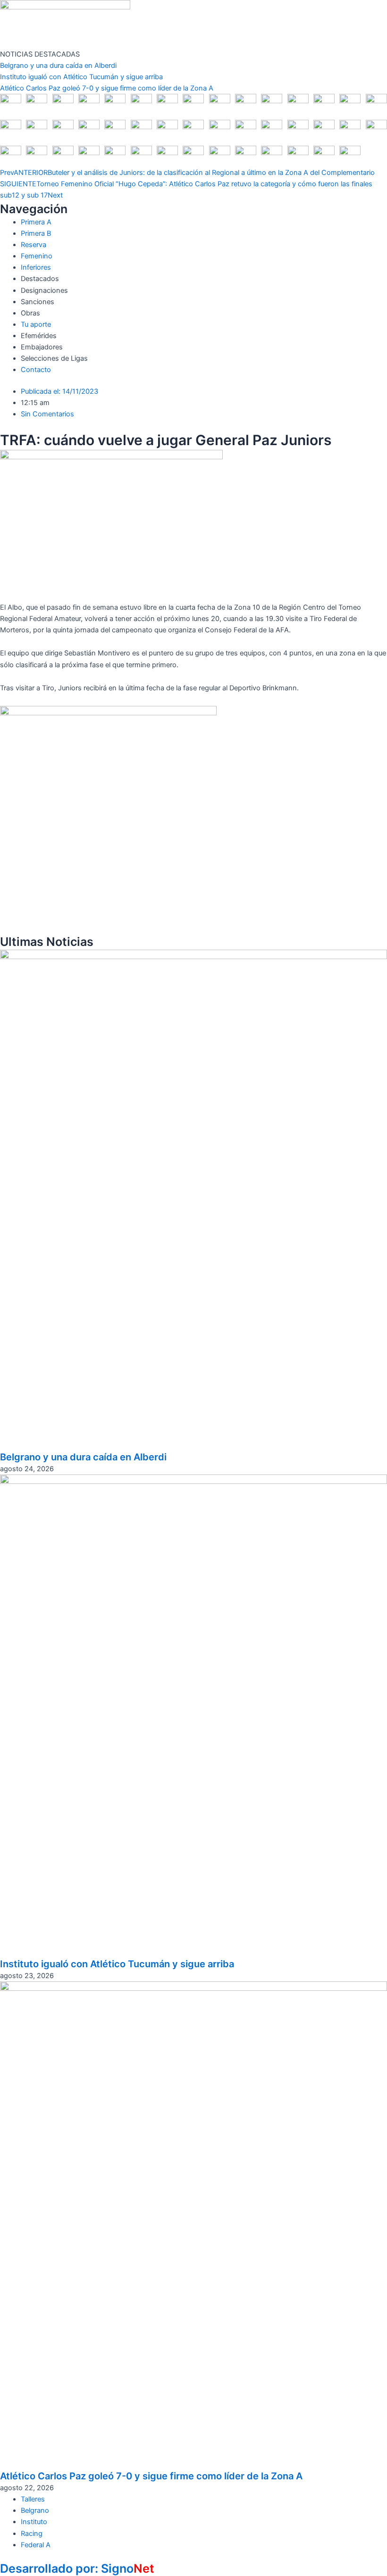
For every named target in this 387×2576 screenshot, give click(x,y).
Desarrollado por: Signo (77, 2568)
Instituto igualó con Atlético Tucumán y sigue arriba (81, 77)
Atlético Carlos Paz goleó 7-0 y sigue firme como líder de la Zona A (107, 88)
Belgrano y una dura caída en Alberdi (58, 66)
